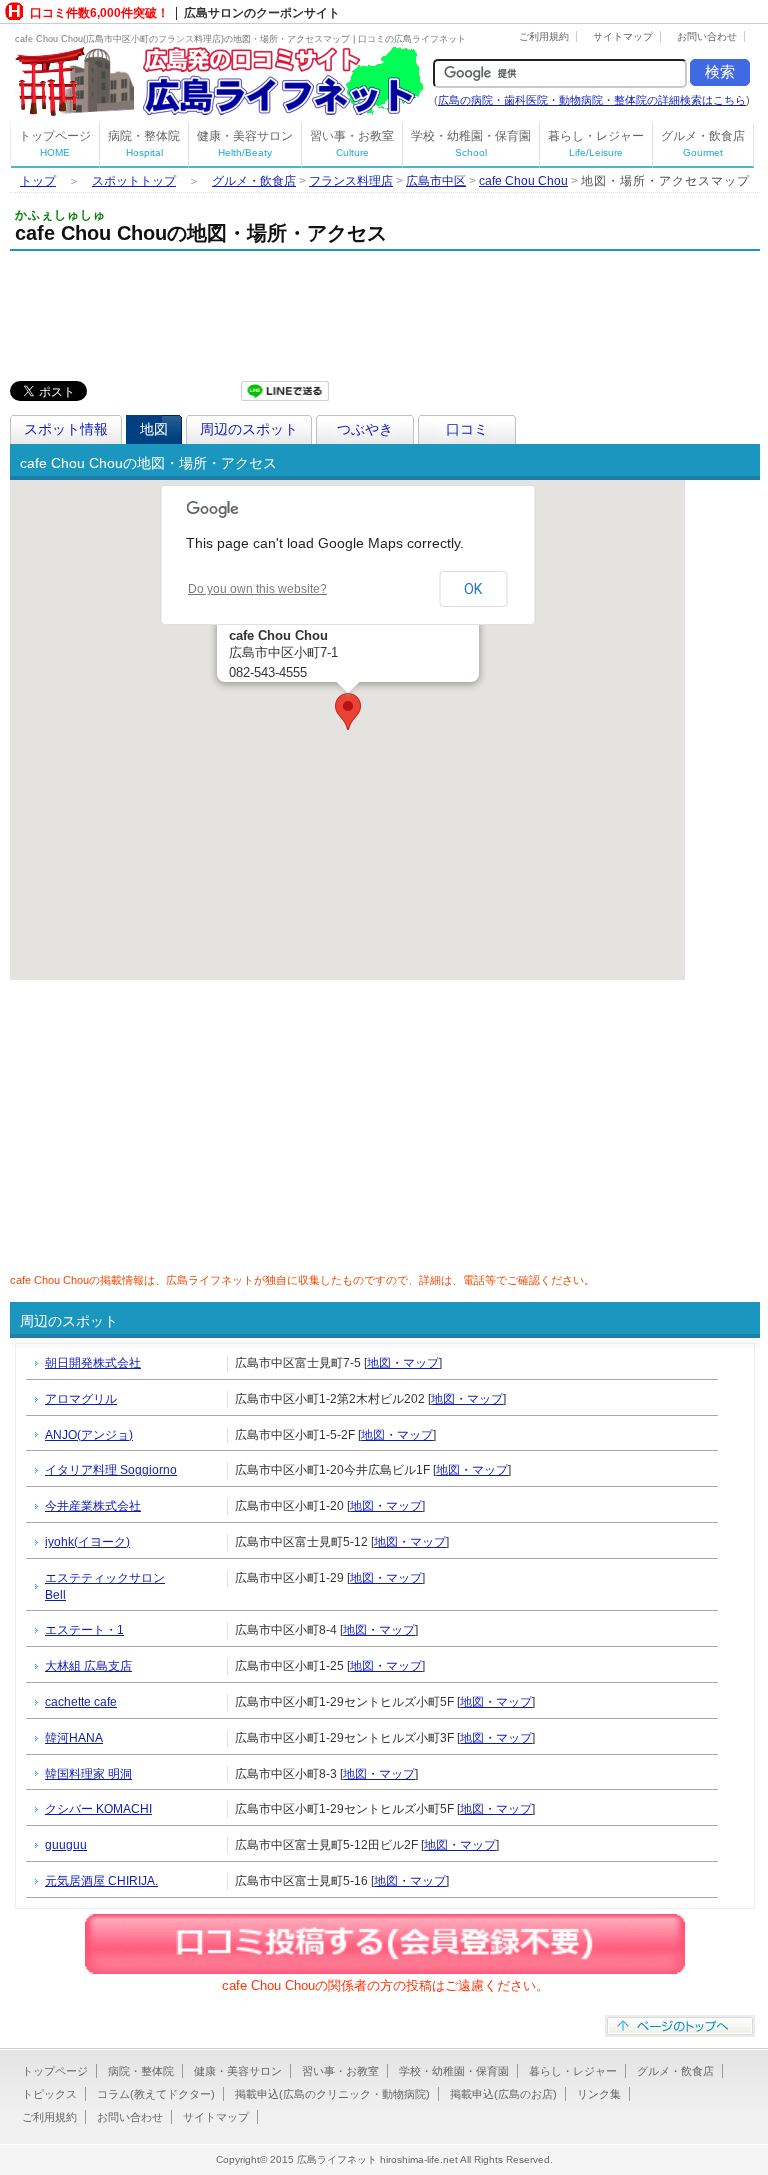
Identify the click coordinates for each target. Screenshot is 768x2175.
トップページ (55, 143)
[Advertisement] (244, 311)
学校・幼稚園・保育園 (471, 143)
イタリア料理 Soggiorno (111, 1470)
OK (473, 589)
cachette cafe (81, 1702)
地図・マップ (403, 1363)
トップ (38, 181)
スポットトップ (134, 181)
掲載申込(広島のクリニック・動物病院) (332, 2094)
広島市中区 (436, 181)
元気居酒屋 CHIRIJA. (101, 1881)
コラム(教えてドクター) (156, 2094)
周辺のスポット (249, 429)
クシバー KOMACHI (98, 1809)
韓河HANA (74, 1738)
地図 (154, 429)
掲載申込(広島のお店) (503, 2094)
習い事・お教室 (352, 143)
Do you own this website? (257, 589)
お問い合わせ (707, 36)
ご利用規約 (544, 36)
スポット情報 (66, 429)
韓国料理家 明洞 (88, 1774)
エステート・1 (84, 1630)
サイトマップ (623, 36)
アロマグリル (81, 1399)
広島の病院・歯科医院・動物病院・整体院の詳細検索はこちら (592, 100)
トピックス (49, 2094)
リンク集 (599, 2094)
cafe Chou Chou (523, 181)
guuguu (66, 1845)
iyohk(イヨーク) (87, 1542)
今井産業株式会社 (93, 1506)
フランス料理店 (351, 181)
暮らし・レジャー (596, 143)
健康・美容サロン (245, 143)
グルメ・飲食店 (703, 143)
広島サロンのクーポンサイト (262, 13)
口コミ (467, 429)
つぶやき (365, 429)
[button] (348, 711)
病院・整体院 (144, 143)
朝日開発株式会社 (93, 1363)
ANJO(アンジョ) (89, 1435)
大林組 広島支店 (88, 1666)
